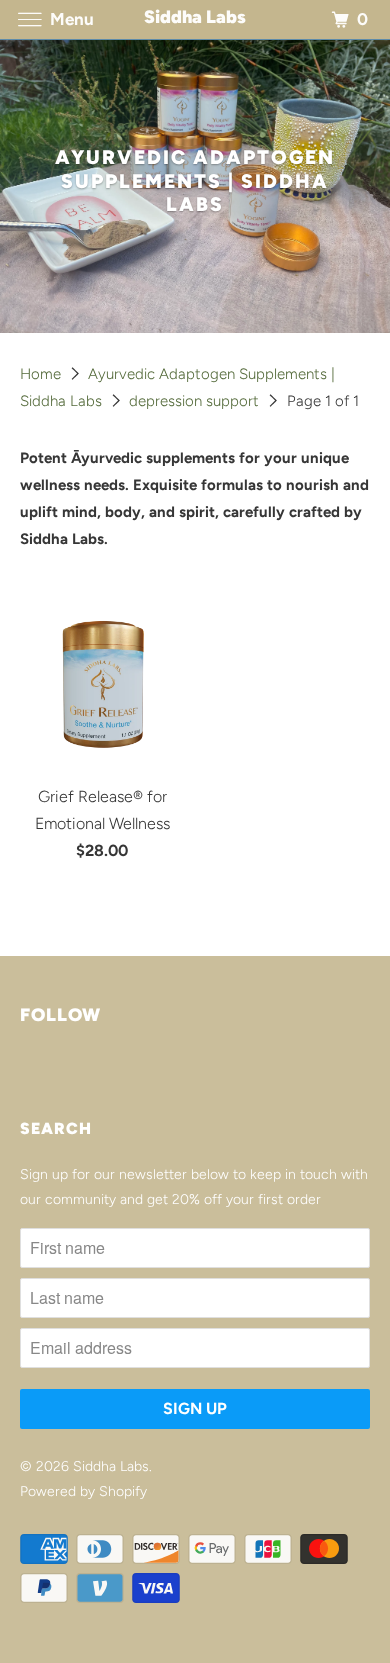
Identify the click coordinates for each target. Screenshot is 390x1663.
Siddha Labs (111, 1466)
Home (42, 374)
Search (56, 1128)
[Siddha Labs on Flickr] (24, 1074)
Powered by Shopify (83, 1491)
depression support (196, 401)
